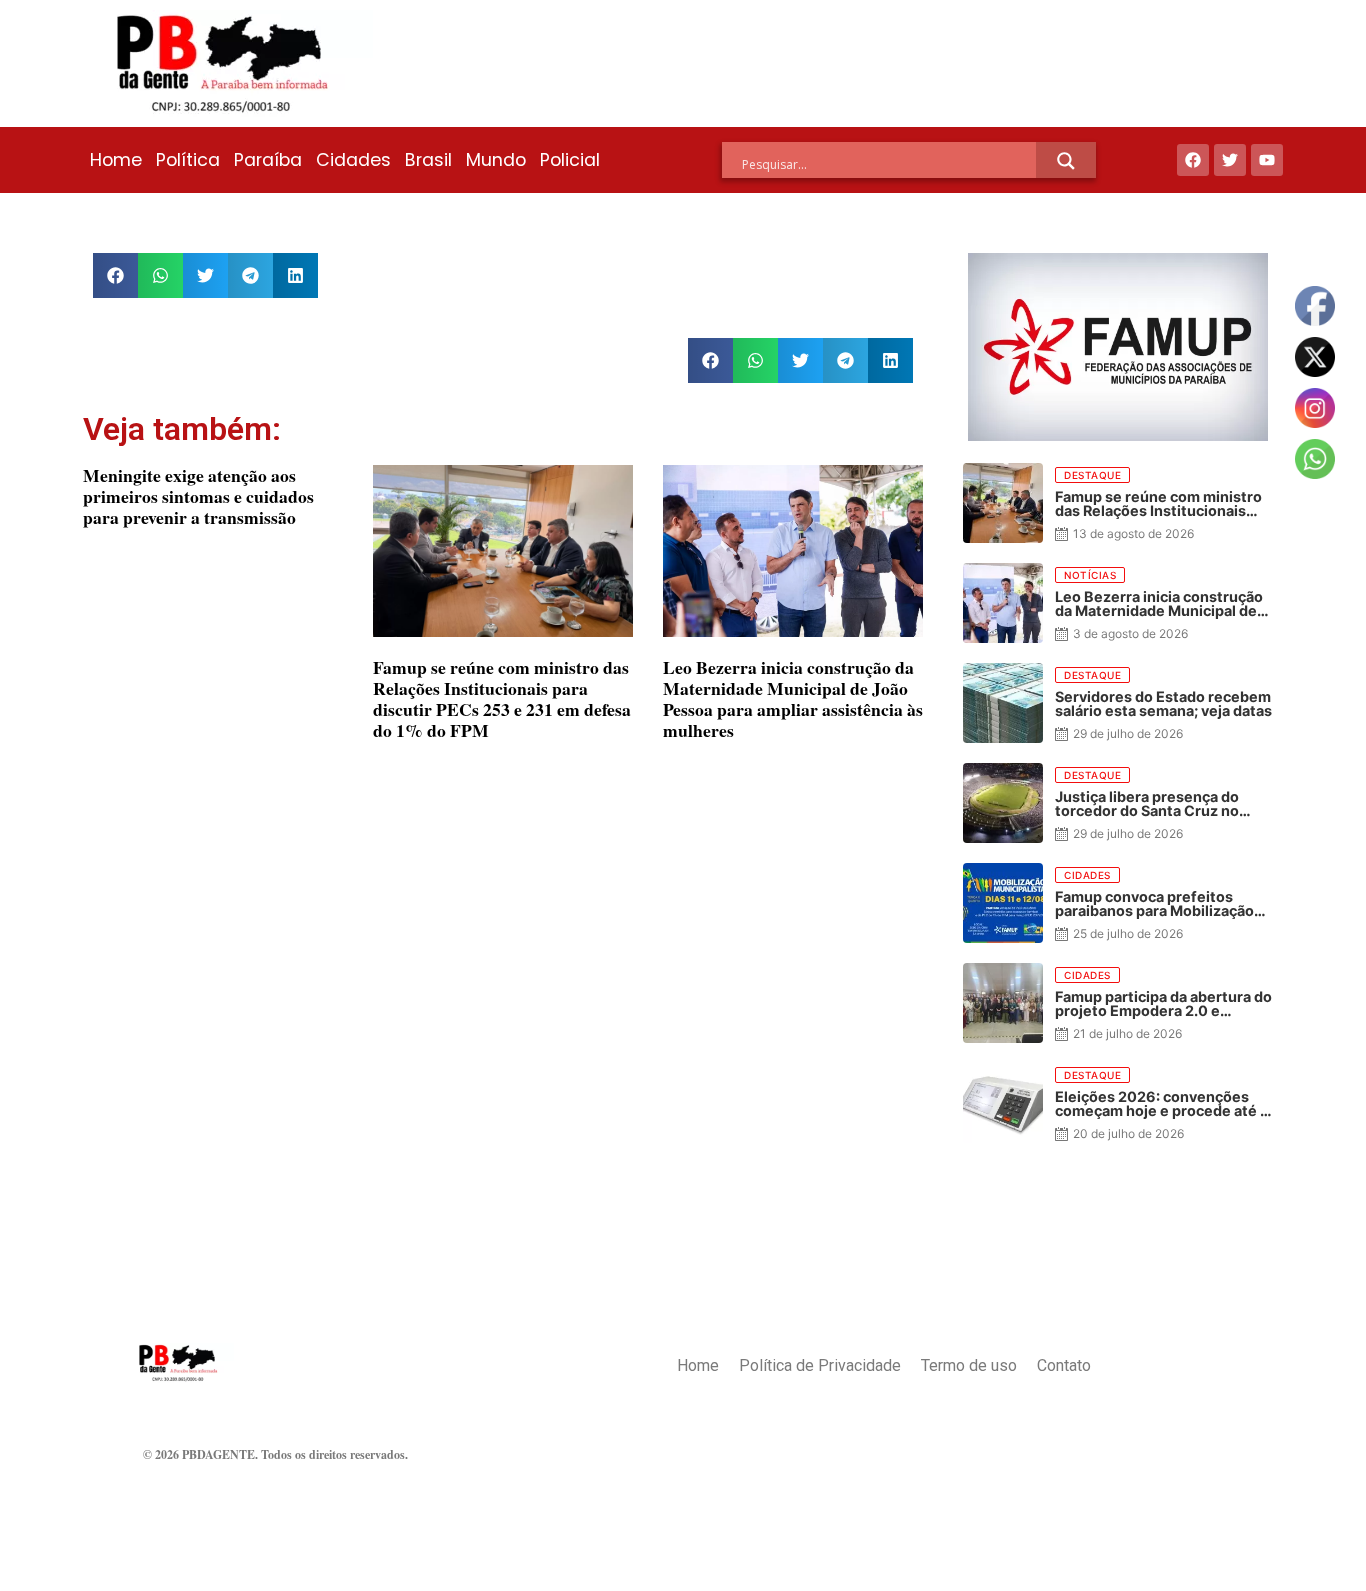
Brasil (428, 160)
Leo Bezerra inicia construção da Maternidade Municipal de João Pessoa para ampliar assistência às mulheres (793, 698)
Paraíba (268, 160)
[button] (115, 275)
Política (188, 160)
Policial (570, 160)
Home (116, 160)
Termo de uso (969, 1365)
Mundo (496, 160)
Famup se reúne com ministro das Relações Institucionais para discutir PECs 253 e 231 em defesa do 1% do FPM (502, 698)
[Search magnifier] (1066, 161)
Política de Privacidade (820, 1365)
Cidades (353, 160)
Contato (1064, 1365)
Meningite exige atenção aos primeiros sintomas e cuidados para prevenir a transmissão (198, 496)
